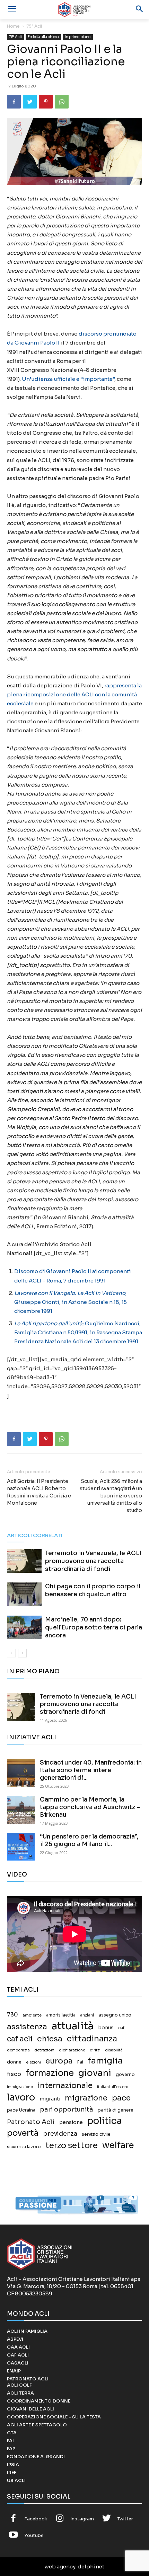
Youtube (34, 2535)
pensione (71, 2122)
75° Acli (34, 26)
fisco (14, 2074)
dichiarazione (72, 2050)
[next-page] (22, 1653)
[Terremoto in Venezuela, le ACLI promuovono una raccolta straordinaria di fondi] (24, 1561)
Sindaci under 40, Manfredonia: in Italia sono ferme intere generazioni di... (91, 1770)
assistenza (27, 2027)
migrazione (86, 2098)
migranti (50, 2099)
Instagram (82, 2519)
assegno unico (115, 2015)
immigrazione (20, 2087)
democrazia (18, 2050)
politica (105, 2121)
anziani (87, 2015)
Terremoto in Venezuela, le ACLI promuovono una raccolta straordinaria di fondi (93, 1561)
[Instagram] (60, 2519)
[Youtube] (14, 2536)
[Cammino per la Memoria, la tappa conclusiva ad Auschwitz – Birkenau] (21, 1810)
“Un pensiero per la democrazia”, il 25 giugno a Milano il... (89, 1840)
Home (13, 26)
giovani (95, 2073)
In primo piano (78, 37)
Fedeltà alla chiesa (43, 37)
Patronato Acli (31, 2122)
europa (59, 2061)
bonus (106, 2028)
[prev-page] (11, 1653)
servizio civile (96, 2134)
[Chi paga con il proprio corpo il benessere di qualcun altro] (24, 1594)
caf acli (20, 2039)
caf (121, 2028)
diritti (95, 2050)
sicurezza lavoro (24, 2147)
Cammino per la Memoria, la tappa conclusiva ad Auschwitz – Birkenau (90, 1807)
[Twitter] (30, 102)
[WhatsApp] (62, 102)
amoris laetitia (61, 2015)
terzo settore (72, 2146)
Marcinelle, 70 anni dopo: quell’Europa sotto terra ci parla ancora (94, 1628)
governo (125, 2075)
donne (14, 2062)
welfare (118, 2145)
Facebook (36, 2519)
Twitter (125, 2519)
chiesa (50, 2039)
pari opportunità (67, 2110)
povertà (23, 2133)
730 (12, 2015)
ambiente (32, 2015)
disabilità (114, 2050)
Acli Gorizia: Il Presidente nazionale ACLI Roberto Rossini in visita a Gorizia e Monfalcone (39, 1492)
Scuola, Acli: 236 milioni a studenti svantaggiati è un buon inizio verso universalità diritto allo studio (111, 1496)
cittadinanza (92, 2039)
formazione (50, 2073)
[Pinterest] (46, 102)
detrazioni (44, 2050)
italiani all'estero (113, 2087)
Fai (80, 2062)
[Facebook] (14, 102)
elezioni (33, 2062)
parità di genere (116, 2110)
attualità (73, 2026)
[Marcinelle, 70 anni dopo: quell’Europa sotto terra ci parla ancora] (24, 1628)
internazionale (65, 2085)
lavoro (21, 2098)
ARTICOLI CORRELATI (35, 1535)
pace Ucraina (21, 2110)
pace (121, 2098)
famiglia (105, 2061)
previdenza (60, 2134)
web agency (60, 2566)
